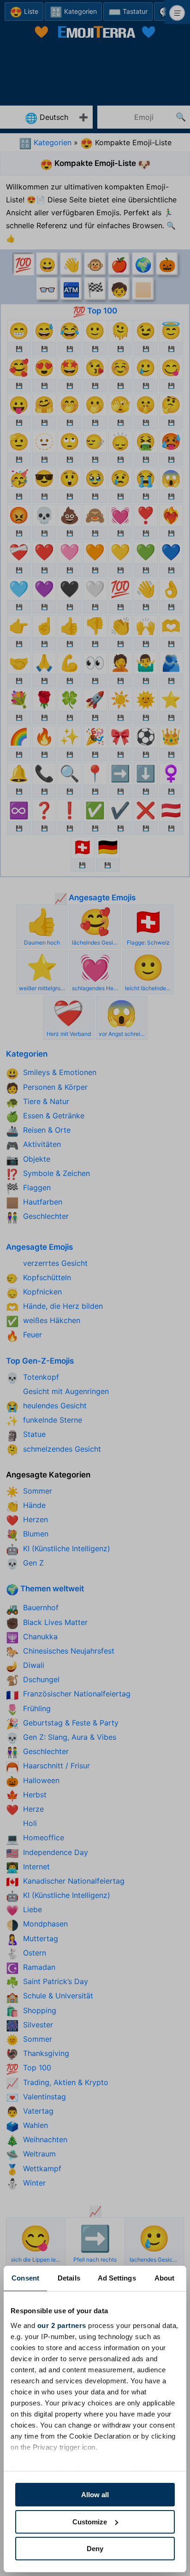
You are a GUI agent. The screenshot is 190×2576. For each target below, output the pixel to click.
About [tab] (165, 2278)
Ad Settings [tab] (117, 2278)
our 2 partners (62, 2325)
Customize (90, 2522)
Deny (95, 2549)
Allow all (95, 2495)
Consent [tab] (25, 2278)
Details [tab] (69, 2278)
